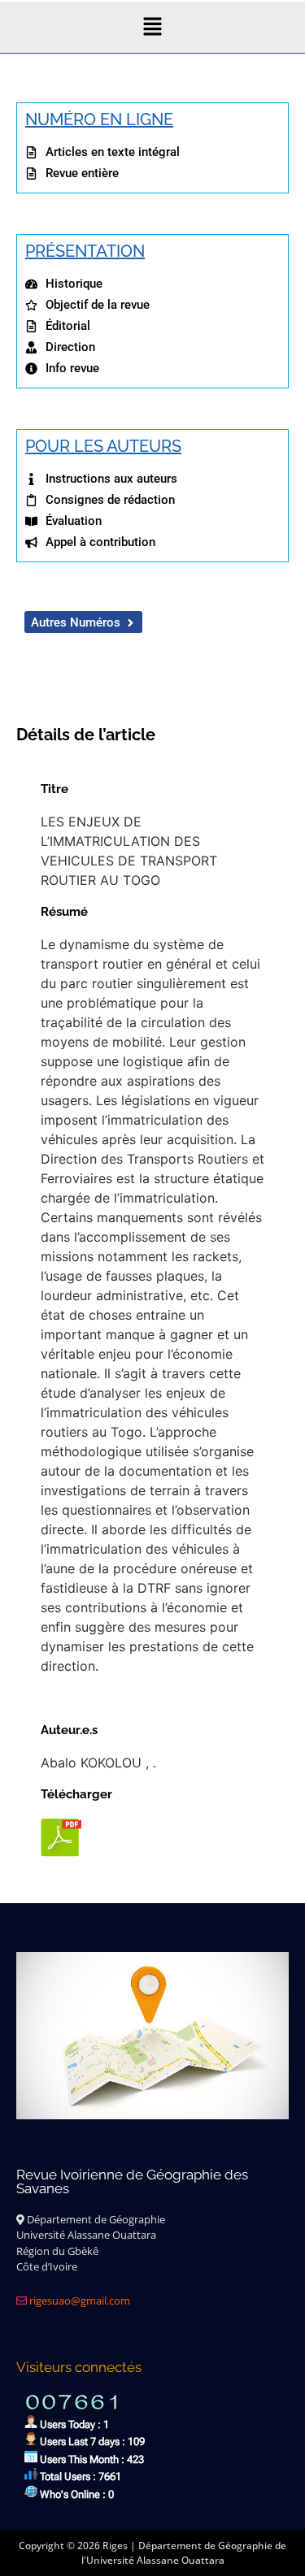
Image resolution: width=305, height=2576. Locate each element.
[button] (152, 27)
